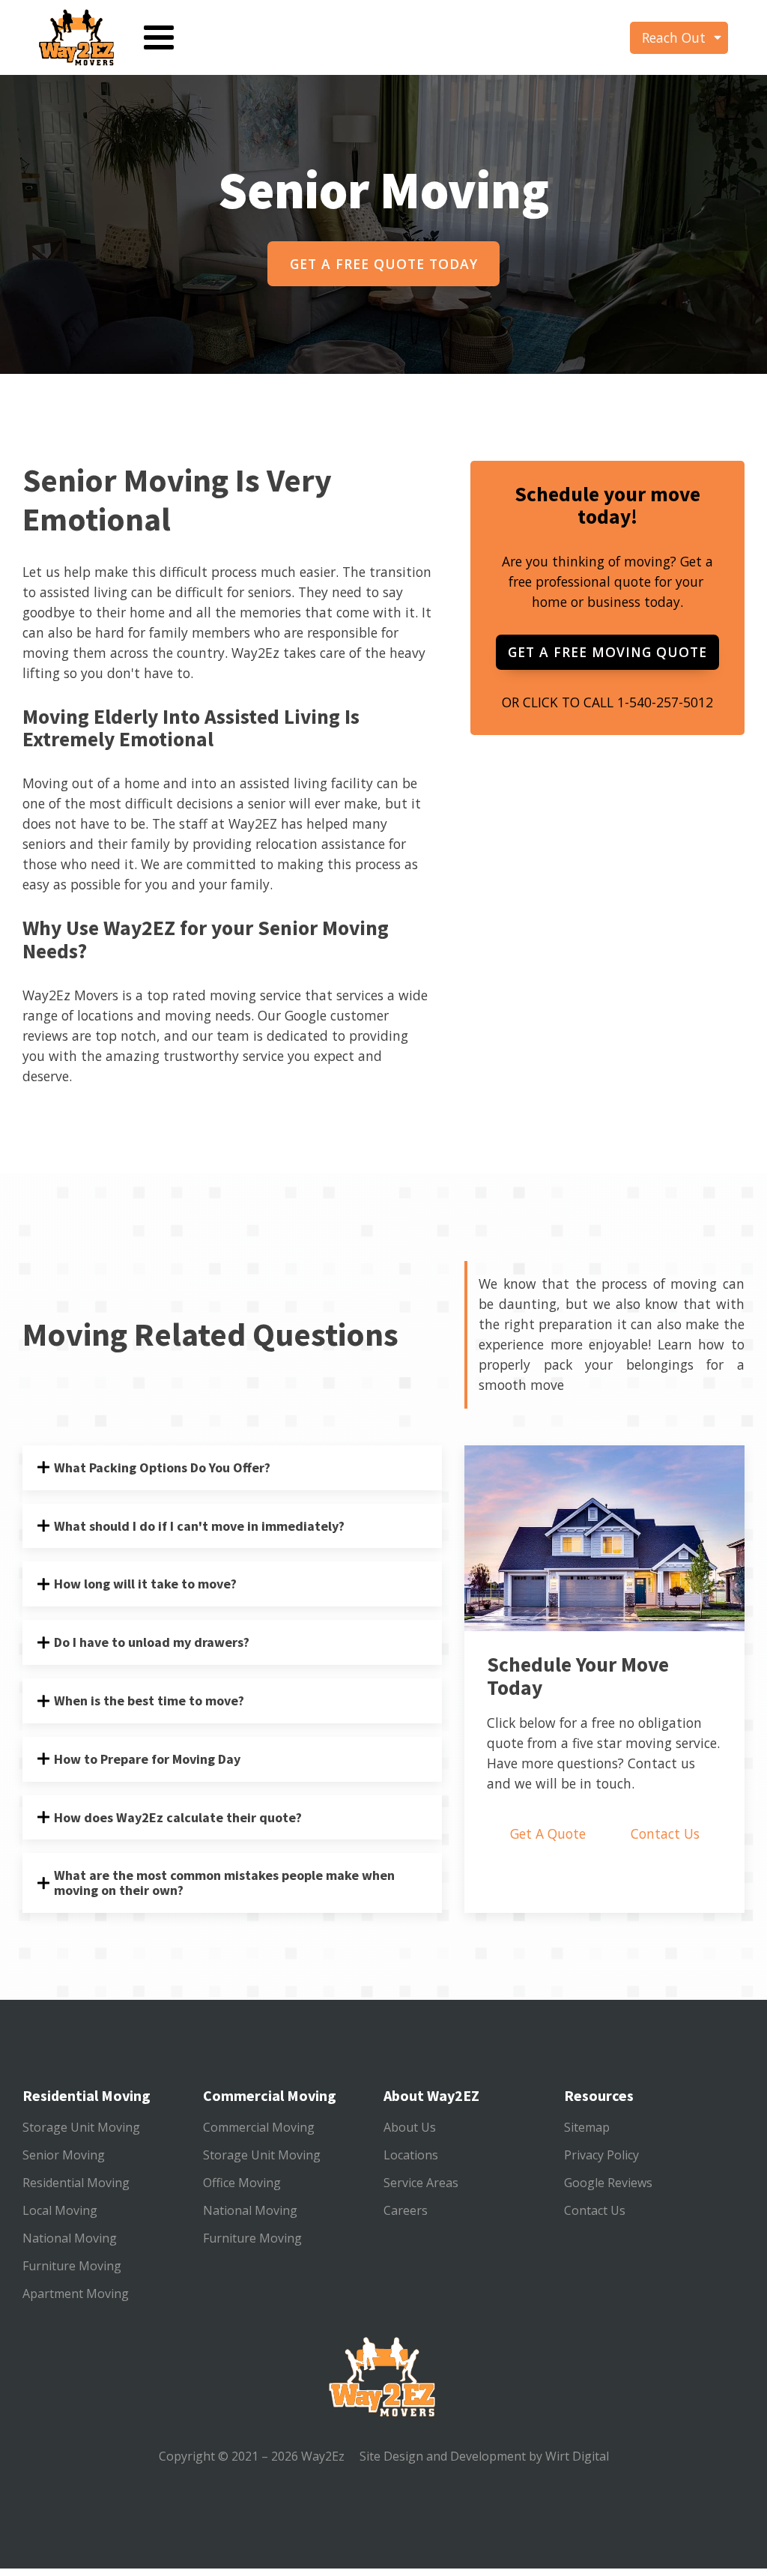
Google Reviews (608, 2183)
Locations (411, 2155)
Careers (406, 2210)
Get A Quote (548, 1833)
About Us (410, 2127)
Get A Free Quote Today (384, 264)
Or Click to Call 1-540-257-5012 (607, 702)
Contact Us (665, 1833)
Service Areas (421, 2183)
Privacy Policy (601, 2155)
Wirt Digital (576, 2456)
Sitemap (587, 2127)
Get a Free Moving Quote (607, 652)
